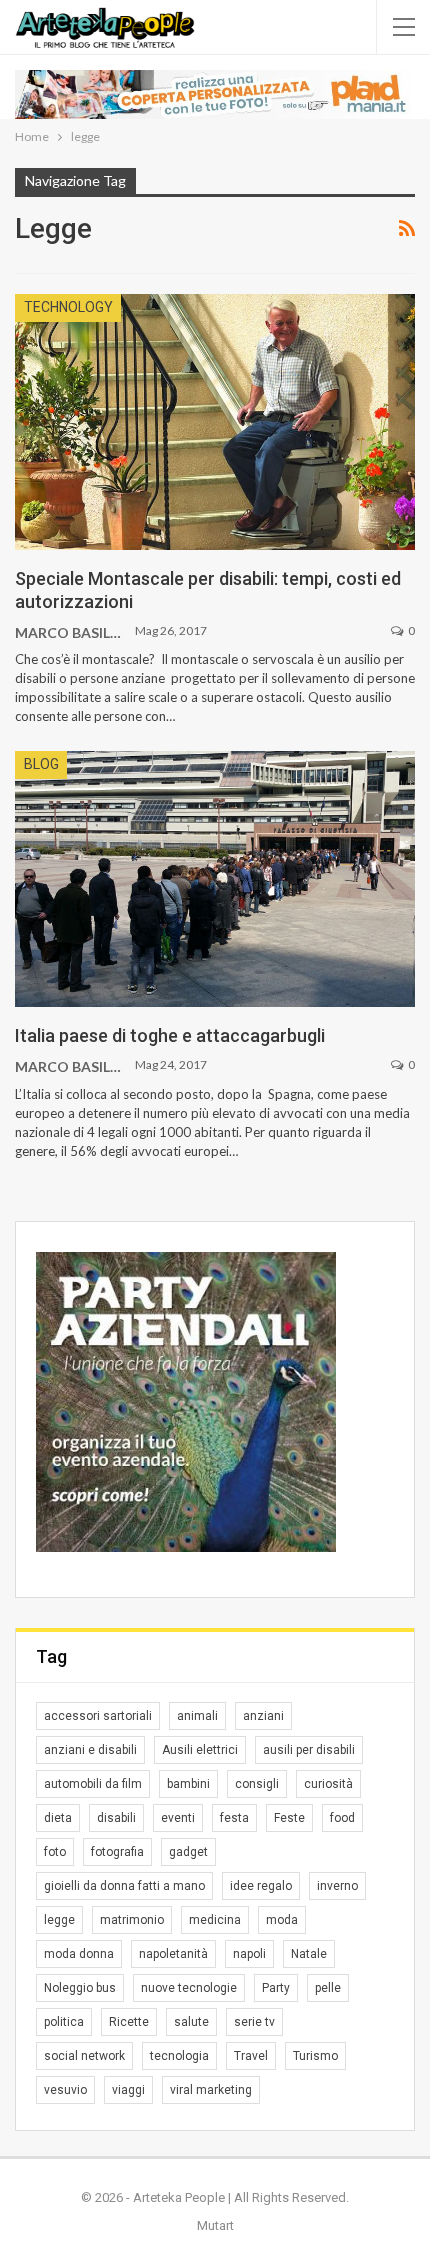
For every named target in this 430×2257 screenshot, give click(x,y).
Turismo (315, 2056)
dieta (58, 1818)
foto (55, 1852)
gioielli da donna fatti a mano (124, 1886)
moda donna (79, 1954)
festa (234, 1818)
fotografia (117, 1852)
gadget (188, 1852)
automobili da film (93, 1784)
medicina (215, 1920)
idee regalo (261, 1886)
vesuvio (65, 2090)
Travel (251, 2056)
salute (191, 2022)
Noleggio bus (80, 1988)
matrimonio (132, 1920)
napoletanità (173, 1954)
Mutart (215, 2225)
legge (59, 1920)
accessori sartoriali (98, 1716)
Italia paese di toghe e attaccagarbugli (170, 1035)
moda (282, 1920)
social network (84, 2056)
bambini (188, 1784)
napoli (249, 1954)
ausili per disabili (309, 1750)
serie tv (254, 2022)
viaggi (128, 2090)
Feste (289, 1818)
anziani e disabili (90, 1750)
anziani (263, 1716)
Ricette (129, 2022)
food (342, 1818)
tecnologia (179, 2056)
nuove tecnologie (189, 1988)
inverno (337, 1886)
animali (197, 1716)
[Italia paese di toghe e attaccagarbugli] (215, 879)
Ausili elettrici (200, 1750)
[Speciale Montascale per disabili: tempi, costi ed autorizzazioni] (215, 422)
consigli (257, 1784)
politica (64, 2022)
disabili (116, 1818)
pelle (328, 1988)
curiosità (328, 1784)
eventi (178, 1818)
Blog (41, 764)
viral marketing (211, 2090)
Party (276, 1988)
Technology (68, 307)
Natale (309, 1954)
